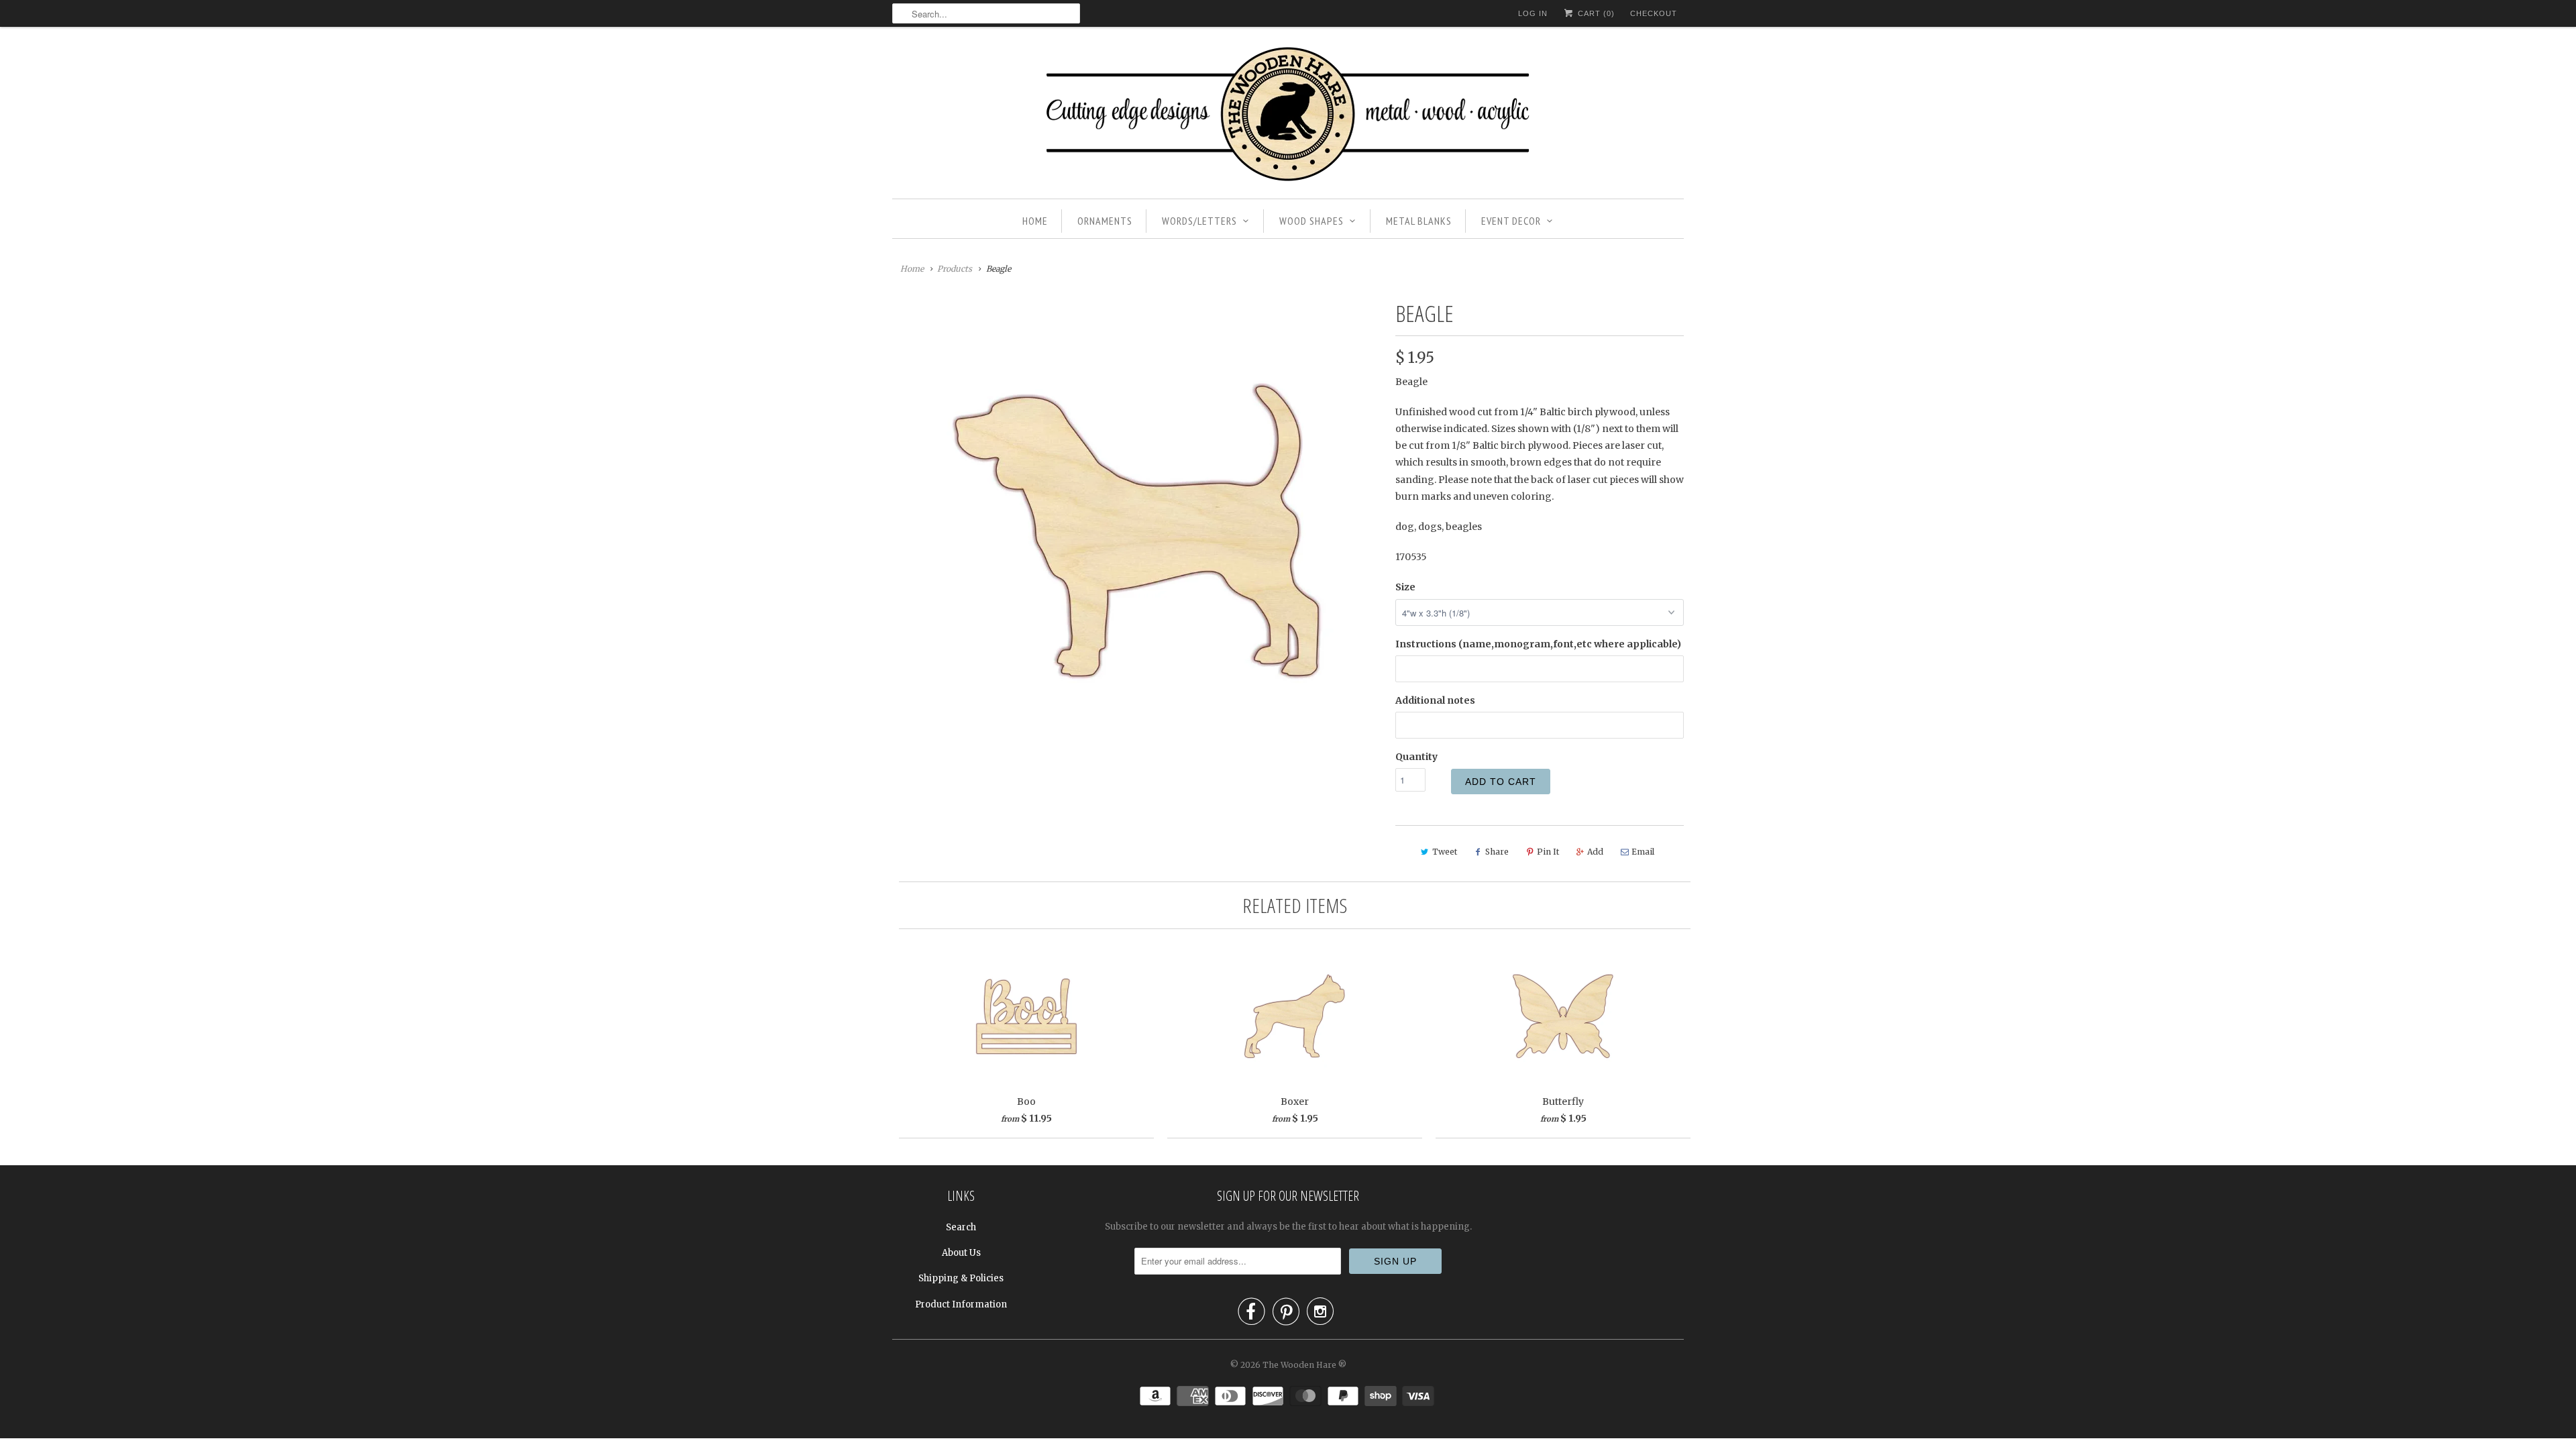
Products (955, 269)
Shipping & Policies (961, 1278)
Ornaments (1105, 221)
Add (1595, 852)
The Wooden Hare (1299, 1365)
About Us (961, 1253)
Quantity (1416, 757)
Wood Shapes (1311, 221)
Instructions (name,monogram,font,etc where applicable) (1538, 644)
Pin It (1548, 852)
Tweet (1445, 852)
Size (1405, 587)
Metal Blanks (1419, 221)
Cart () (1595, 13)
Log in (1533, 13)
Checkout (1654, 13)
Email (1643, 852)
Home (1035, 221)
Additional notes (1435, 700)
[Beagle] (1137, 531)
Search (961, 1227)
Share (1497, 852)
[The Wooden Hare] (1288, 116)
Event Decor (1511, 221)
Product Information (961, 1304)
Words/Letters (1199, 221)
